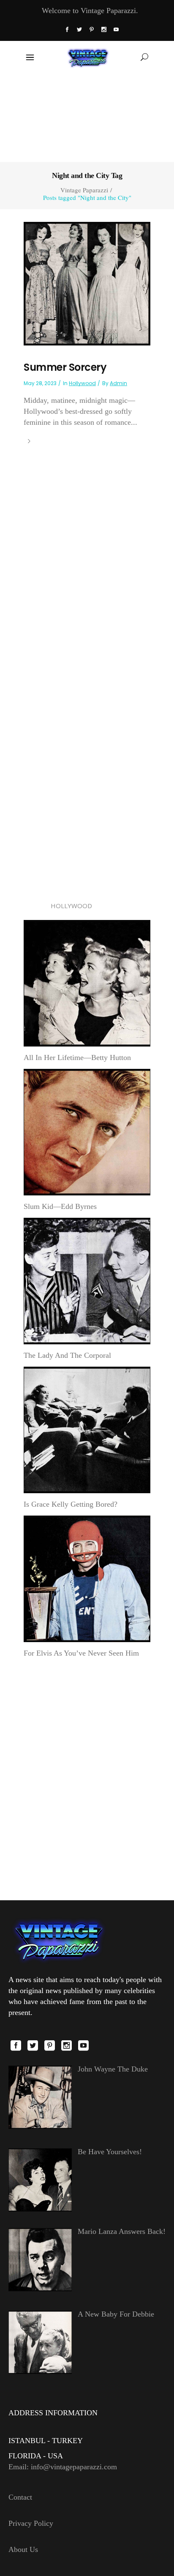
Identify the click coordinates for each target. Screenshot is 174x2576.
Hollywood (82, 383)
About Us (23, 2549)
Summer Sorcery (65, 367)
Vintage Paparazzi (84, 190)
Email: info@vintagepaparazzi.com (63, 2467)
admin (118, 383)
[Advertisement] (87, 117)
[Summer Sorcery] (87, 283)
